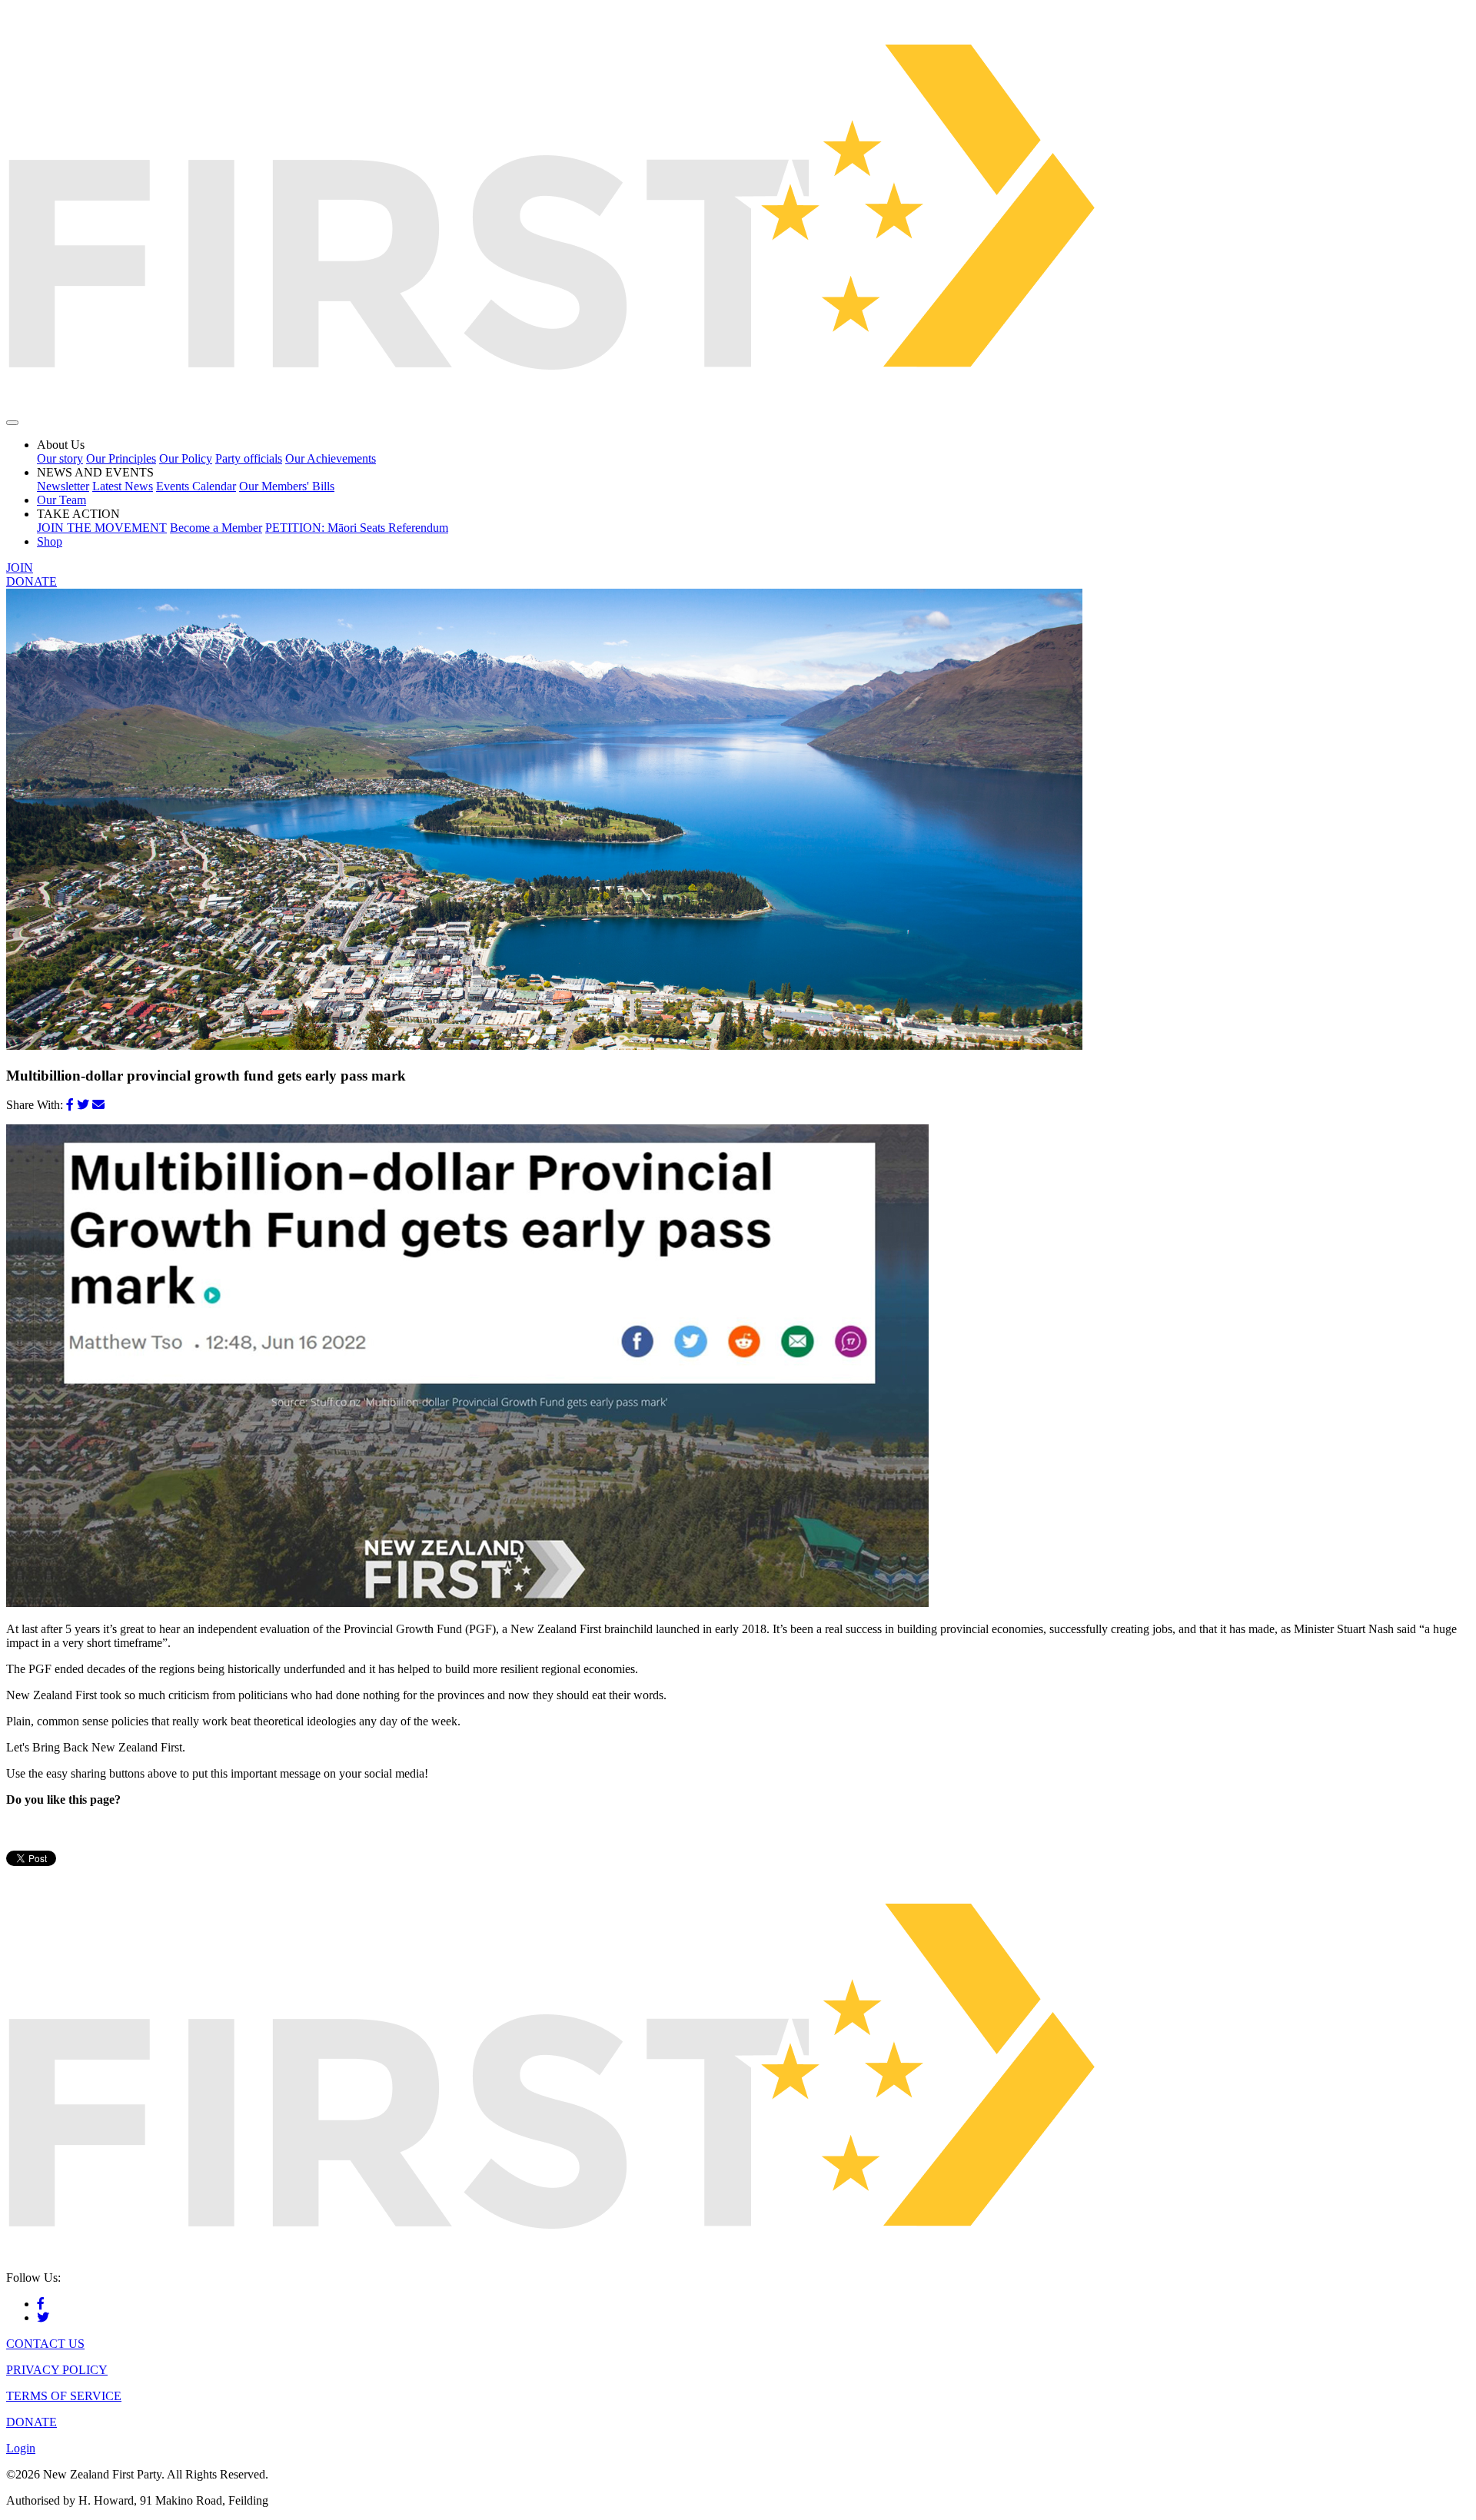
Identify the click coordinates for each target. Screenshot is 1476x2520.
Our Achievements (331, 458)
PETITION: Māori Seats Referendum (357, 528)
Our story (60, 458)
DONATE (32, 581)
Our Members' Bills (287, 486)
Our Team (61, 500)
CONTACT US (45, 2344)
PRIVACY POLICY (57, 2370)
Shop (50, 541)
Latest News (123, 486)
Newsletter (63, 486)
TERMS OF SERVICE (64, 2396)
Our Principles (121, 458)
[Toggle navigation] (12, 423)
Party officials (249, 458)
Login (21, 2448)
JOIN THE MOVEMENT (102, 528)
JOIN (20, 568)
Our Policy (186, 458)
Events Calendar (196, 486)
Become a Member (216, 528)
